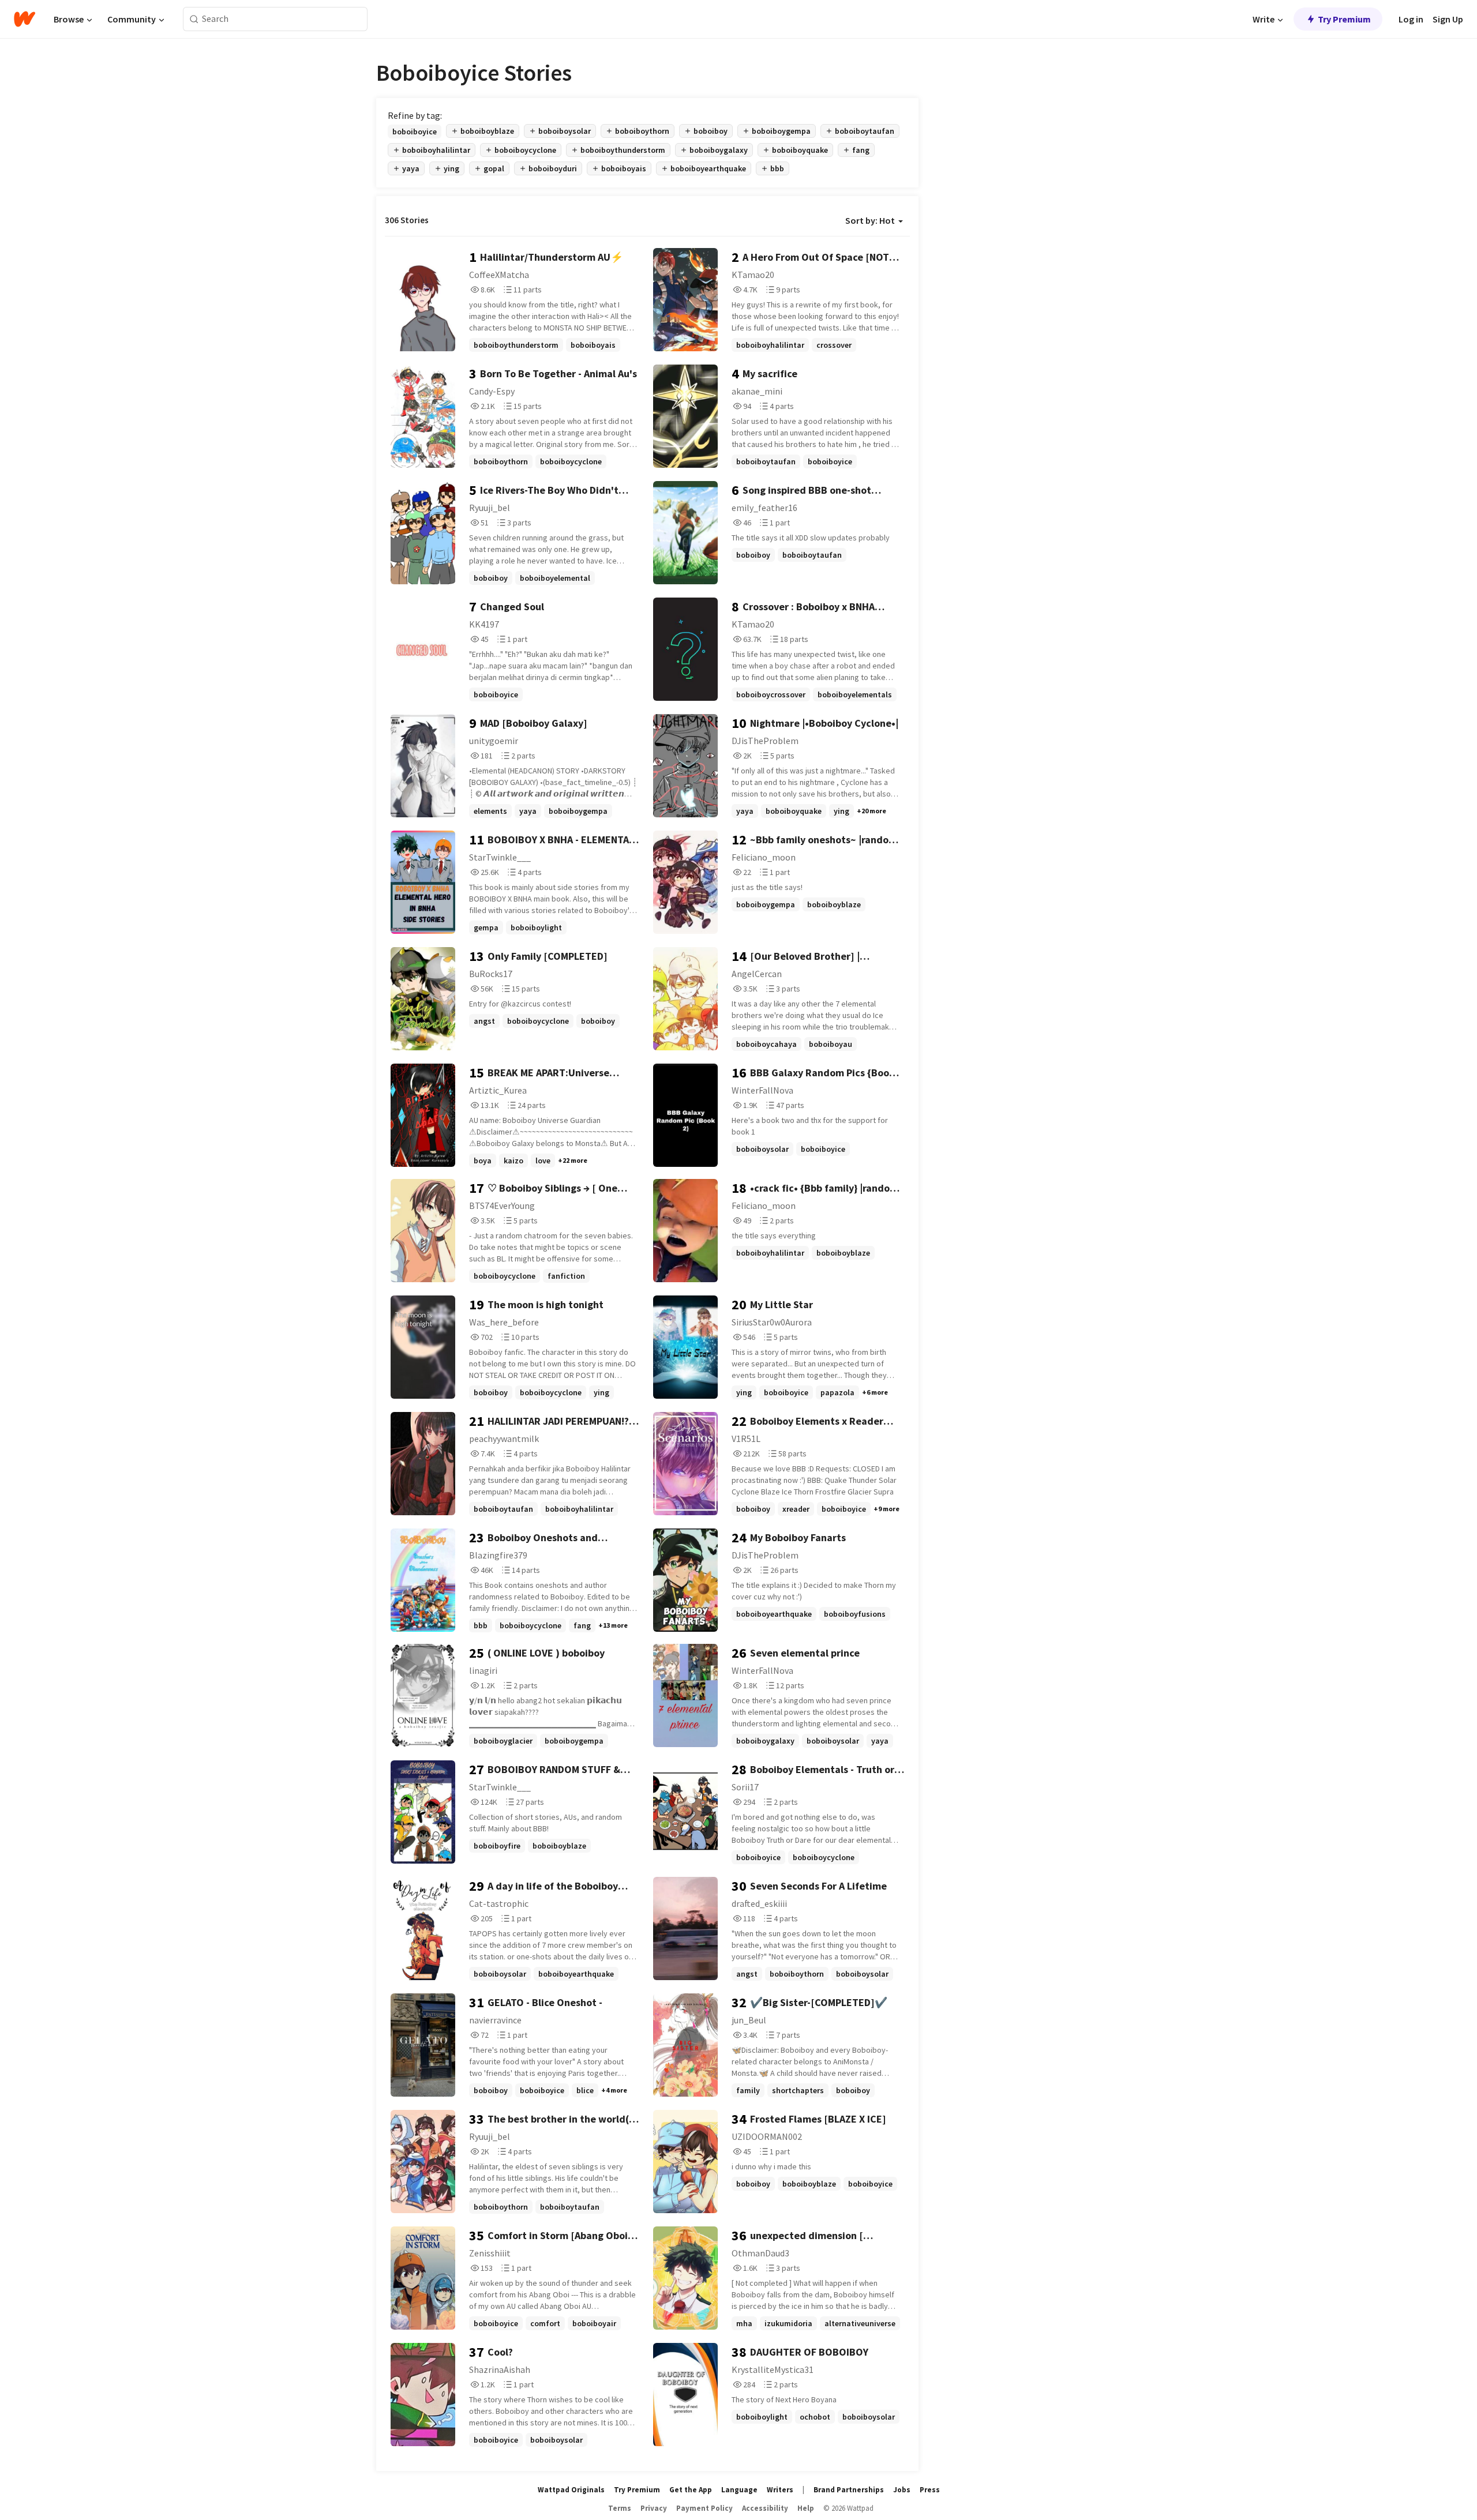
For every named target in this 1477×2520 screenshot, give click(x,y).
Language (739, 2490)
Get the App (691, 2490)
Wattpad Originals (571, 2490)
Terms (620, 2508)
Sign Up (1448, 19)
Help (806, 2508)
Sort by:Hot (870, 220)
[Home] (25, 19)
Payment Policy (704, 2508)
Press (930, 2490)
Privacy (654, 2508)
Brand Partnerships (849, 2490)
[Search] (194, 19)
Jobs (902, 2490)
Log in (1411, 19)
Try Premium (1344, 19)
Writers (780, 2490)
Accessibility (765, 2508)
